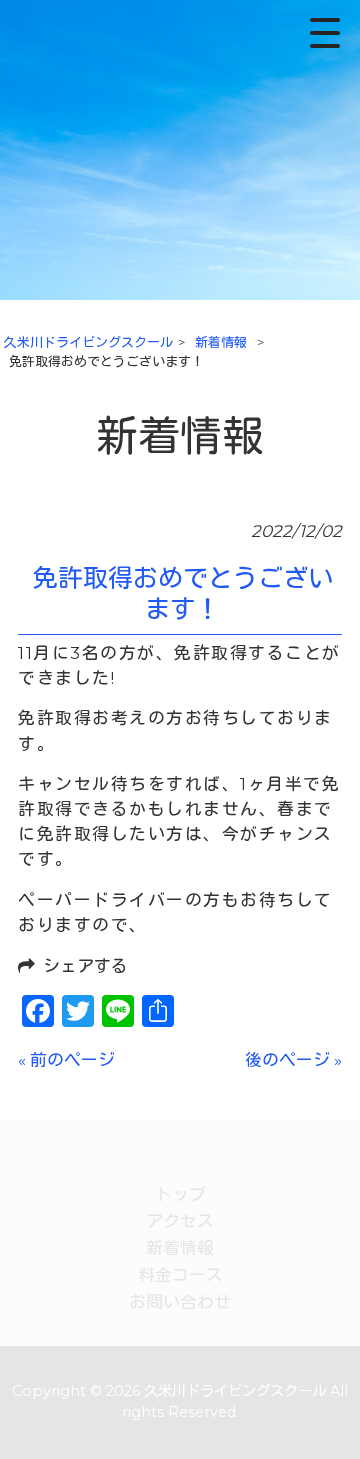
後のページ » (293, 1060)
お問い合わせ (180, 1302)
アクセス (180, 1221)
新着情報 (180, 1248)
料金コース (180, 1275)
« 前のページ (66, 1060)
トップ (180, 1194)
